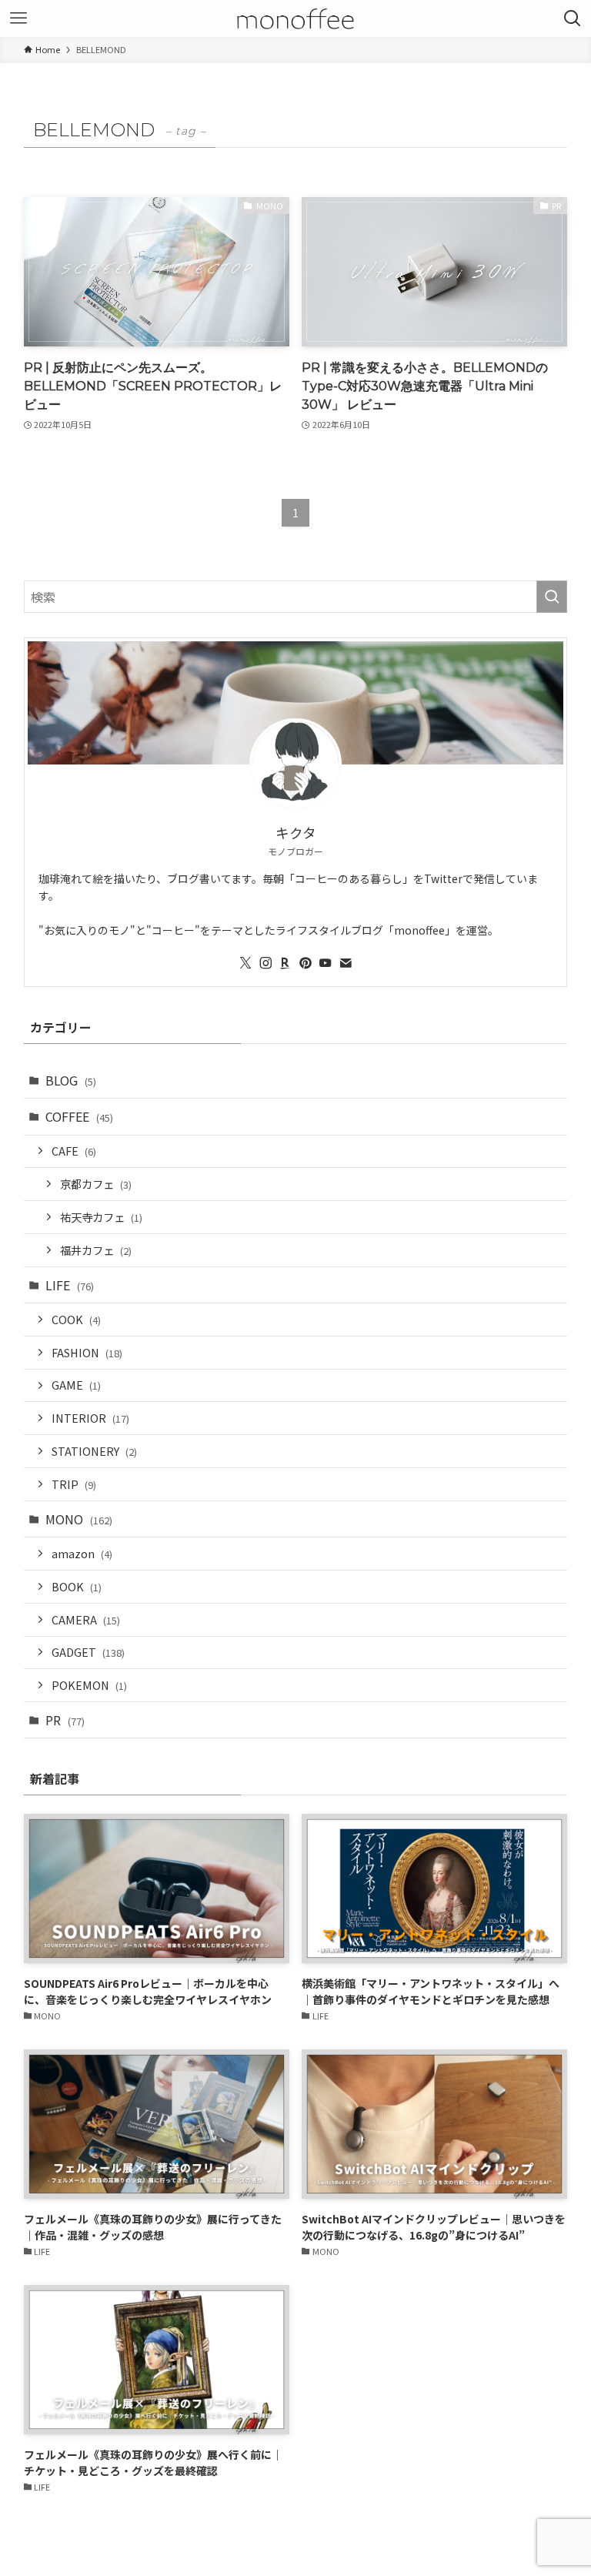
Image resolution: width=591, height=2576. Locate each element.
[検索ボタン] (573, 18)
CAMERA (86, 1619)
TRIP (74, 1484)
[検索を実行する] (552, 597)
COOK (76, 1319)
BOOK (77, 1586)
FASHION (87, 1352)
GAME (76, 1385)
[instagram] (265, 963)
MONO (79, 1519)
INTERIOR (90, 1418)
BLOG (71, 1080)
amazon (82, 1553)
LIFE (70, 1285)
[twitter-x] (245, 963)
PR (65, 1720)
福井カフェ (96, 1250)
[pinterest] (306, 963)
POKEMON (89, 1685)
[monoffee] (296, 18)
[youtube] (326, 963)
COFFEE (79, 1116)
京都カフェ (96, 1184)
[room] (285, 963)
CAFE (74, 1151)
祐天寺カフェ (101, 1217)
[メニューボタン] (18, 18)
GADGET (88, 1652)
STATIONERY (94, 1451)
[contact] (346, 963)
